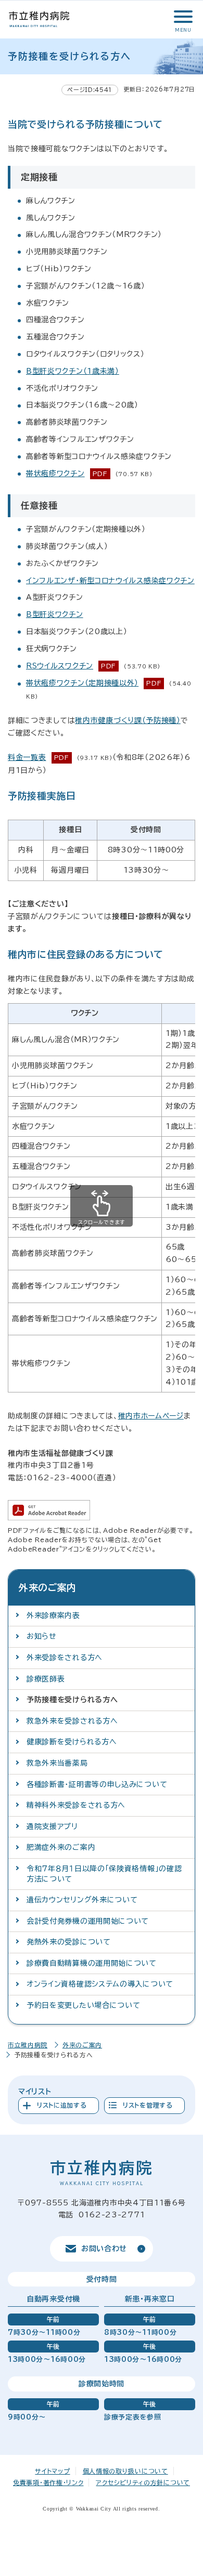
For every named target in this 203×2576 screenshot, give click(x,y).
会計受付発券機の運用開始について (88, 1921)
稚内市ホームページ (151, 1416)
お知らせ (42, 1636)
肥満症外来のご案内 (61, 1847)
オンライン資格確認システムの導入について (100, 1984)
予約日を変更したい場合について (84, 2005)
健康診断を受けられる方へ (72, 1742)
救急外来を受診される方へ (72, 1721)
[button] (182, 17)
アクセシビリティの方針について (143, 2482)
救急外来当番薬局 (57, 1763)
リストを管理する (148, 2105)
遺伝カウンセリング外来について (82, 1900)
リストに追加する (62, 2105)
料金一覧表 (27, 757)
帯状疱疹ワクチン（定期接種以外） (82, 683)
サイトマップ (52, 2471)
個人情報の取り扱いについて (125, 2471)
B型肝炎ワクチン (55, 614)
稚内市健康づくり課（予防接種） (128, 720)
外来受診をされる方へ (65, 1658)
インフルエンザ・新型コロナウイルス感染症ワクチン (110, 581)
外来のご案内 (82, 2045)
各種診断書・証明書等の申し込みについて (97, 1784)
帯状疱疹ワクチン (55, 474)
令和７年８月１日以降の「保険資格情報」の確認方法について (104, 1874)
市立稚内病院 (28, 2045)
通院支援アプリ (52, 1826)
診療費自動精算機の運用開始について (92, 1963)
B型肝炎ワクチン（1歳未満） (73, 371)
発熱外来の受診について (69, 1942)
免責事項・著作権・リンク (48, 2482)
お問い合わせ (104, 2249)
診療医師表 (46, 1679)
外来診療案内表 (53, 1615)
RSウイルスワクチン (60, 666)
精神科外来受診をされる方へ (76, 1805)
